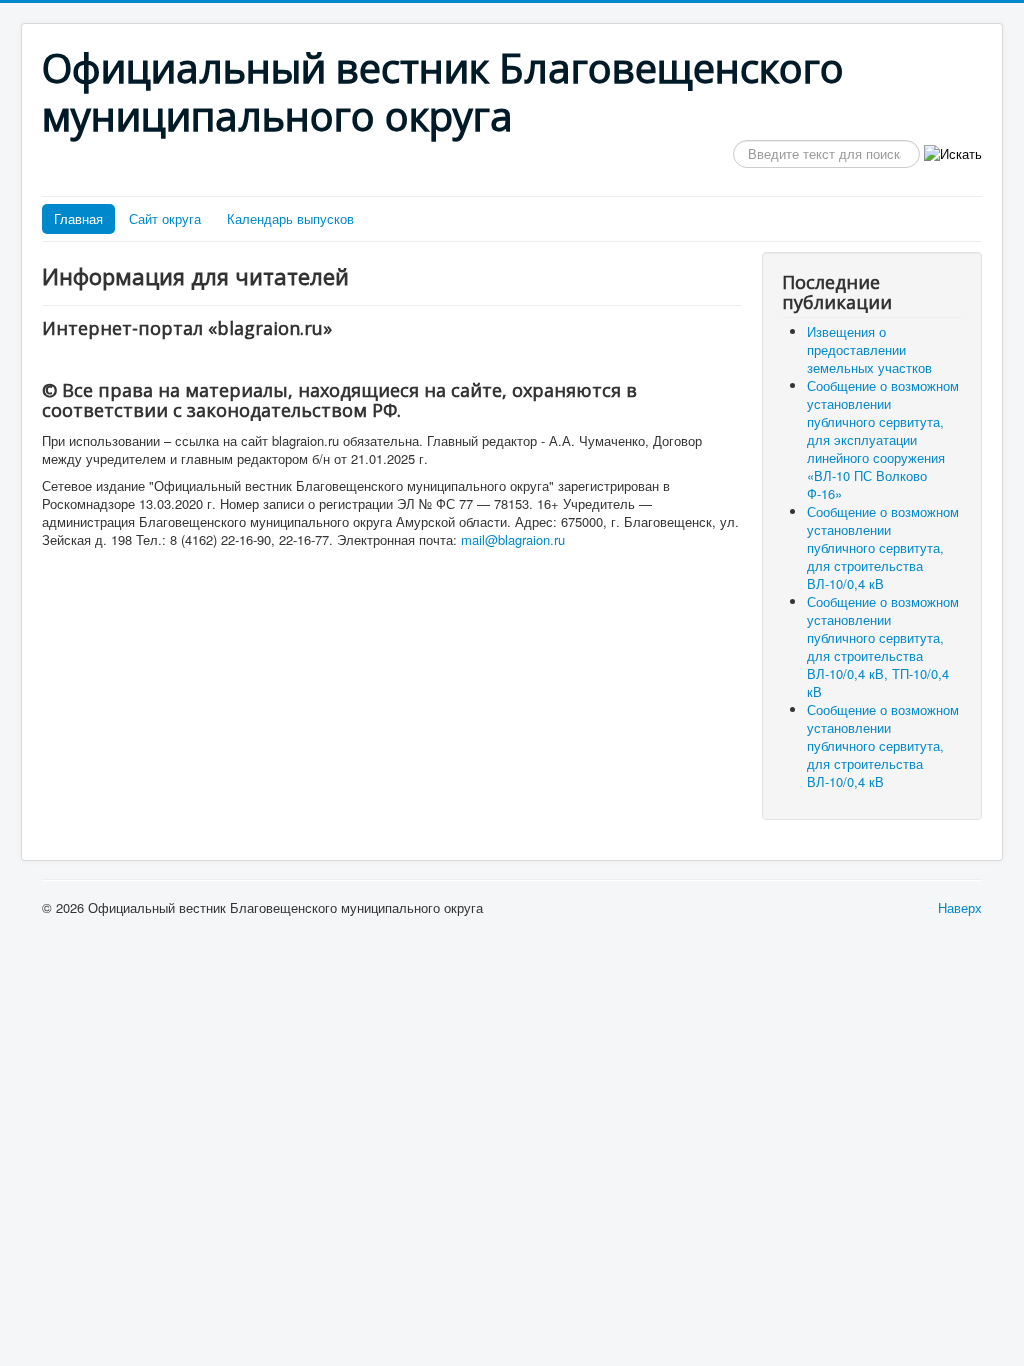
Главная (78, 218)
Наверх (960, 907)
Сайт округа (165, 218)
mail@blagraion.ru (513, 539)
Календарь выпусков (290, 218)
